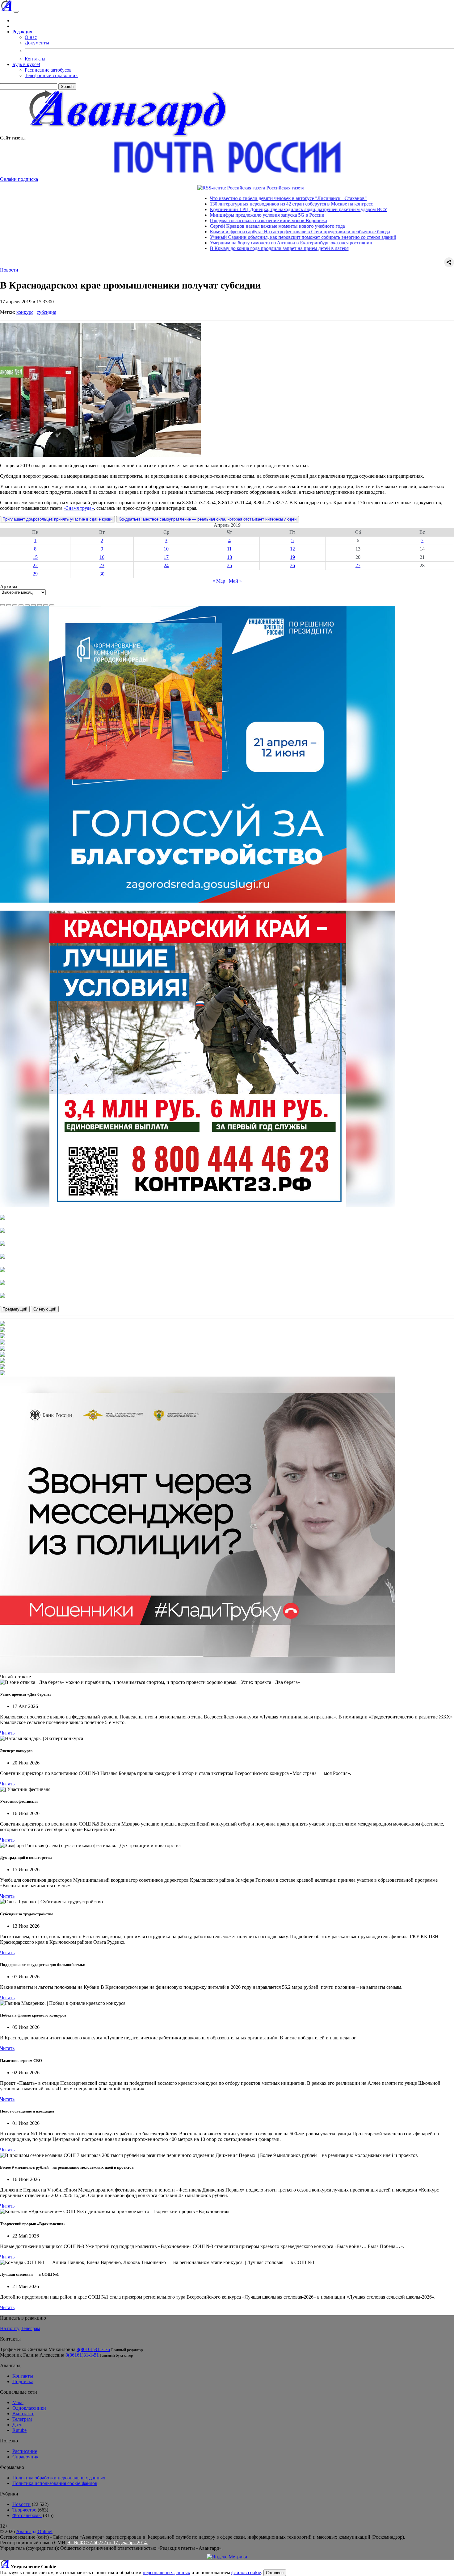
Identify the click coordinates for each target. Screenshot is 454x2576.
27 (358, 565)
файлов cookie (246, 2572)
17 (166, 557)
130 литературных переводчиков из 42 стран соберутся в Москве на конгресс (216, 204)
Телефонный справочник (51, 75)
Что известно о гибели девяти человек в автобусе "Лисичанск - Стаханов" (213, 198)
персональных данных (166, 2572)
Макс (18, 2402)
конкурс (25, 312)
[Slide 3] (15, 605)
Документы (37, 43)
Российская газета (210, 188)
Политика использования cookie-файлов (55, 2483)
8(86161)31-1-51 (82, 2355)
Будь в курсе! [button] (26, 64)
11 (229, 549)
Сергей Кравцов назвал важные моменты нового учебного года (202, 226)
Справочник (25, 2457)
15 (35, 557)
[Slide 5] (27, 605)
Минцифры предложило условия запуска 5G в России (192, 215)
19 (292, 557)
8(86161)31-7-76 (93, 2349)
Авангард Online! (34, 2531)
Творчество (24, 2510)
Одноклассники (29, 2408)
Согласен (275, 2573)
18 (229, 557)
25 (229, 565)
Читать (7, 1733)
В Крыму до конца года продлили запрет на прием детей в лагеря (204, 248)
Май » (235, 581)
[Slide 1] (2, 605)
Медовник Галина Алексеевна (32, 2355)
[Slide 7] (40, 605)
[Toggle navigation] (16, 12)
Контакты (35, 59)
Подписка (23, 2381)
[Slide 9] (52, 605)
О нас (31, 37)
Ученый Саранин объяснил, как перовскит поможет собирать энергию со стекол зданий (228, 237)
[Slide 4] (21, 605)
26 (292, 565)
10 (166, 549)
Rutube (19, 2430)
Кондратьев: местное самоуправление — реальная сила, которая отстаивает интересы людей (208, 519)
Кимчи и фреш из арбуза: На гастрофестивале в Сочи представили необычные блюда (224, 232)
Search (67, 87)
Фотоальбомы (27, 2515)
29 (35, 574)
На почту (10, 2328)
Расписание (25, 2451)
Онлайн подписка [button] (19, 179)
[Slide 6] (33, 605)
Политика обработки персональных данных (59, 2478)
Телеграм (30, 2328)
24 (166, 565)
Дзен (17, 2425)
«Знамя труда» (79, 508)
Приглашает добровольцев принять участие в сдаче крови (57, 519)
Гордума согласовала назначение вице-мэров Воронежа (193, 220)
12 (292, 549)
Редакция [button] (22, 32)
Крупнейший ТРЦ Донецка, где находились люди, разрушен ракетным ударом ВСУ (223, 209)
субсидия (46, 312)
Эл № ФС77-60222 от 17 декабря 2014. (107, 2543)
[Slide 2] (9, 605)
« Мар (219, 581)
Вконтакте (23, 2414)
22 (35, 565)
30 (102, 574)
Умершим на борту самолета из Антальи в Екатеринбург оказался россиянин (216, 243)
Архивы (9, 586)
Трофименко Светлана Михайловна (38, 2349)
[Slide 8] (46, 605)
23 (102, 565)
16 (102, 557)
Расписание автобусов (48, 70)
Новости (9, 270)
